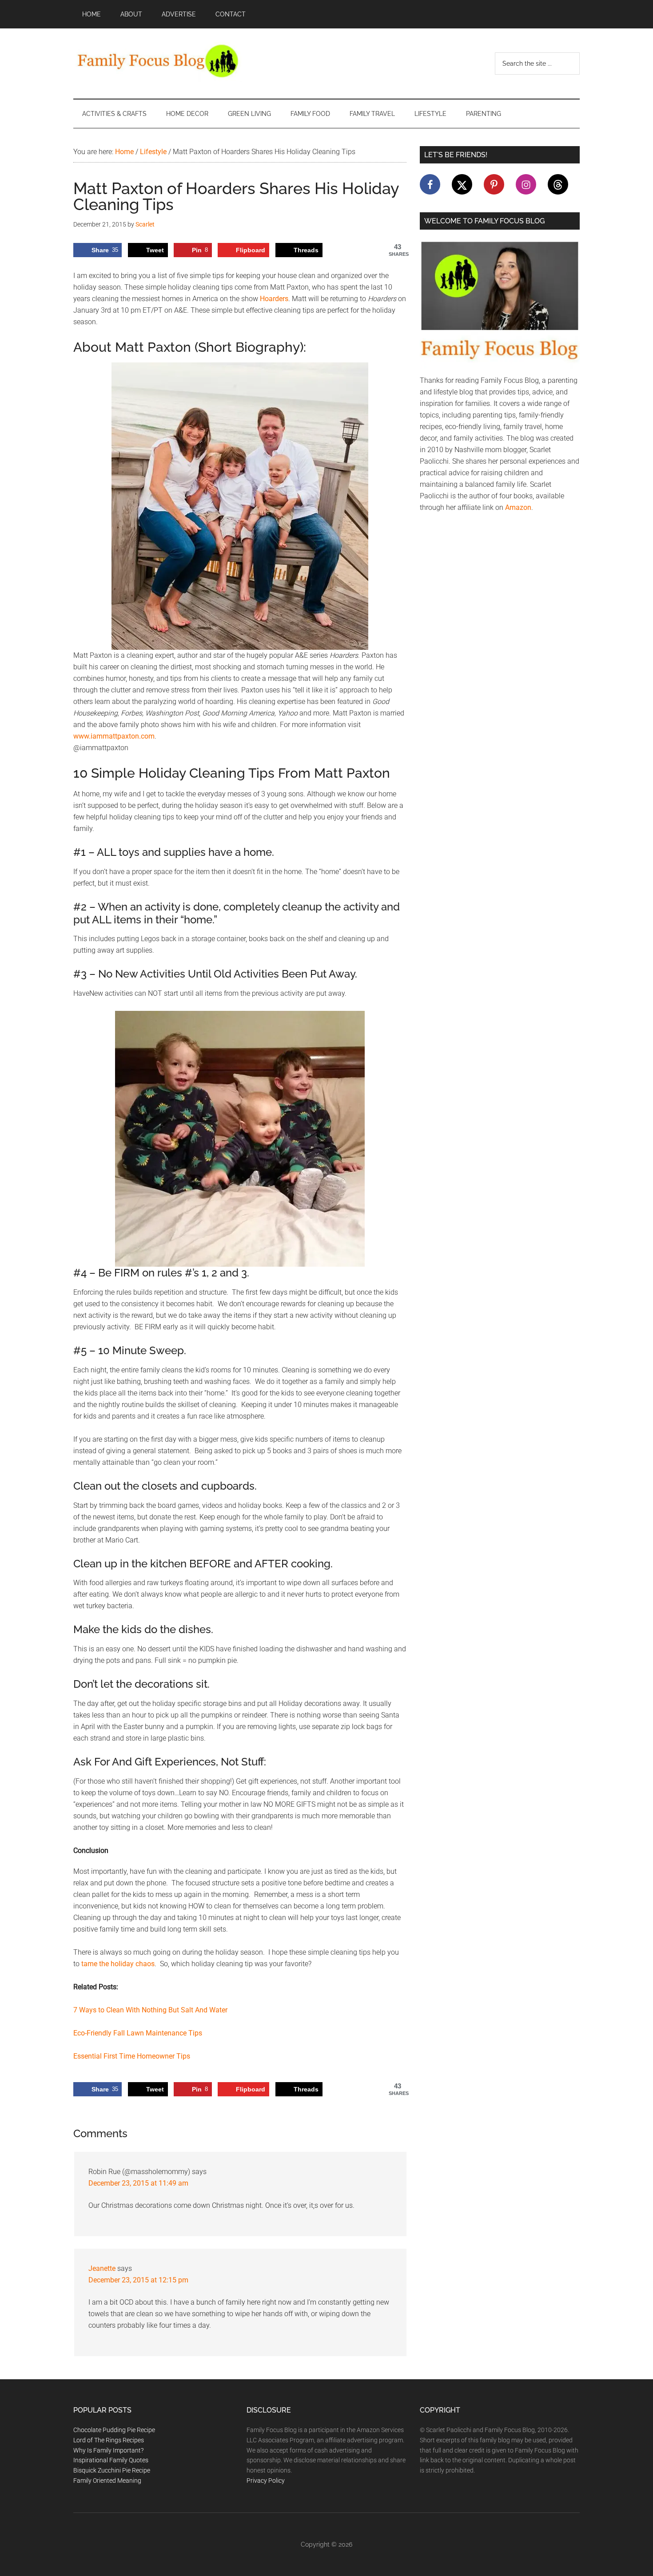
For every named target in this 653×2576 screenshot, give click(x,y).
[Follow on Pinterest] (494, 184)
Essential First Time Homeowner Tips (132, 2056)
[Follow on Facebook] (430, 184)
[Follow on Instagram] (526, 184)
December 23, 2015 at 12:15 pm (138, 2280)
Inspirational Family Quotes (111, 2460)
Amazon (518, 507)
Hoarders (274, 299)
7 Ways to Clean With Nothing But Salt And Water (150, 2010)
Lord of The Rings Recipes (109, 2440)
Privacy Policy (266, 2481)
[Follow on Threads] (558, 184)
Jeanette (102, 2268)
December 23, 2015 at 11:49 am (138, 2183)
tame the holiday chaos (118, 1964)
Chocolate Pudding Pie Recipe (114, 2430)
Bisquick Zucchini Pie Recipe (112, 2470)
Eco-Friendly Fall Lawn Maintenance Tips (138, 2033)
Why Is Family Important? (108, 2450)
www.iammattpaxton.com (114, 736)
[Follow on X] (462, 184)
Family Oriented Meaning (107, 2481)
